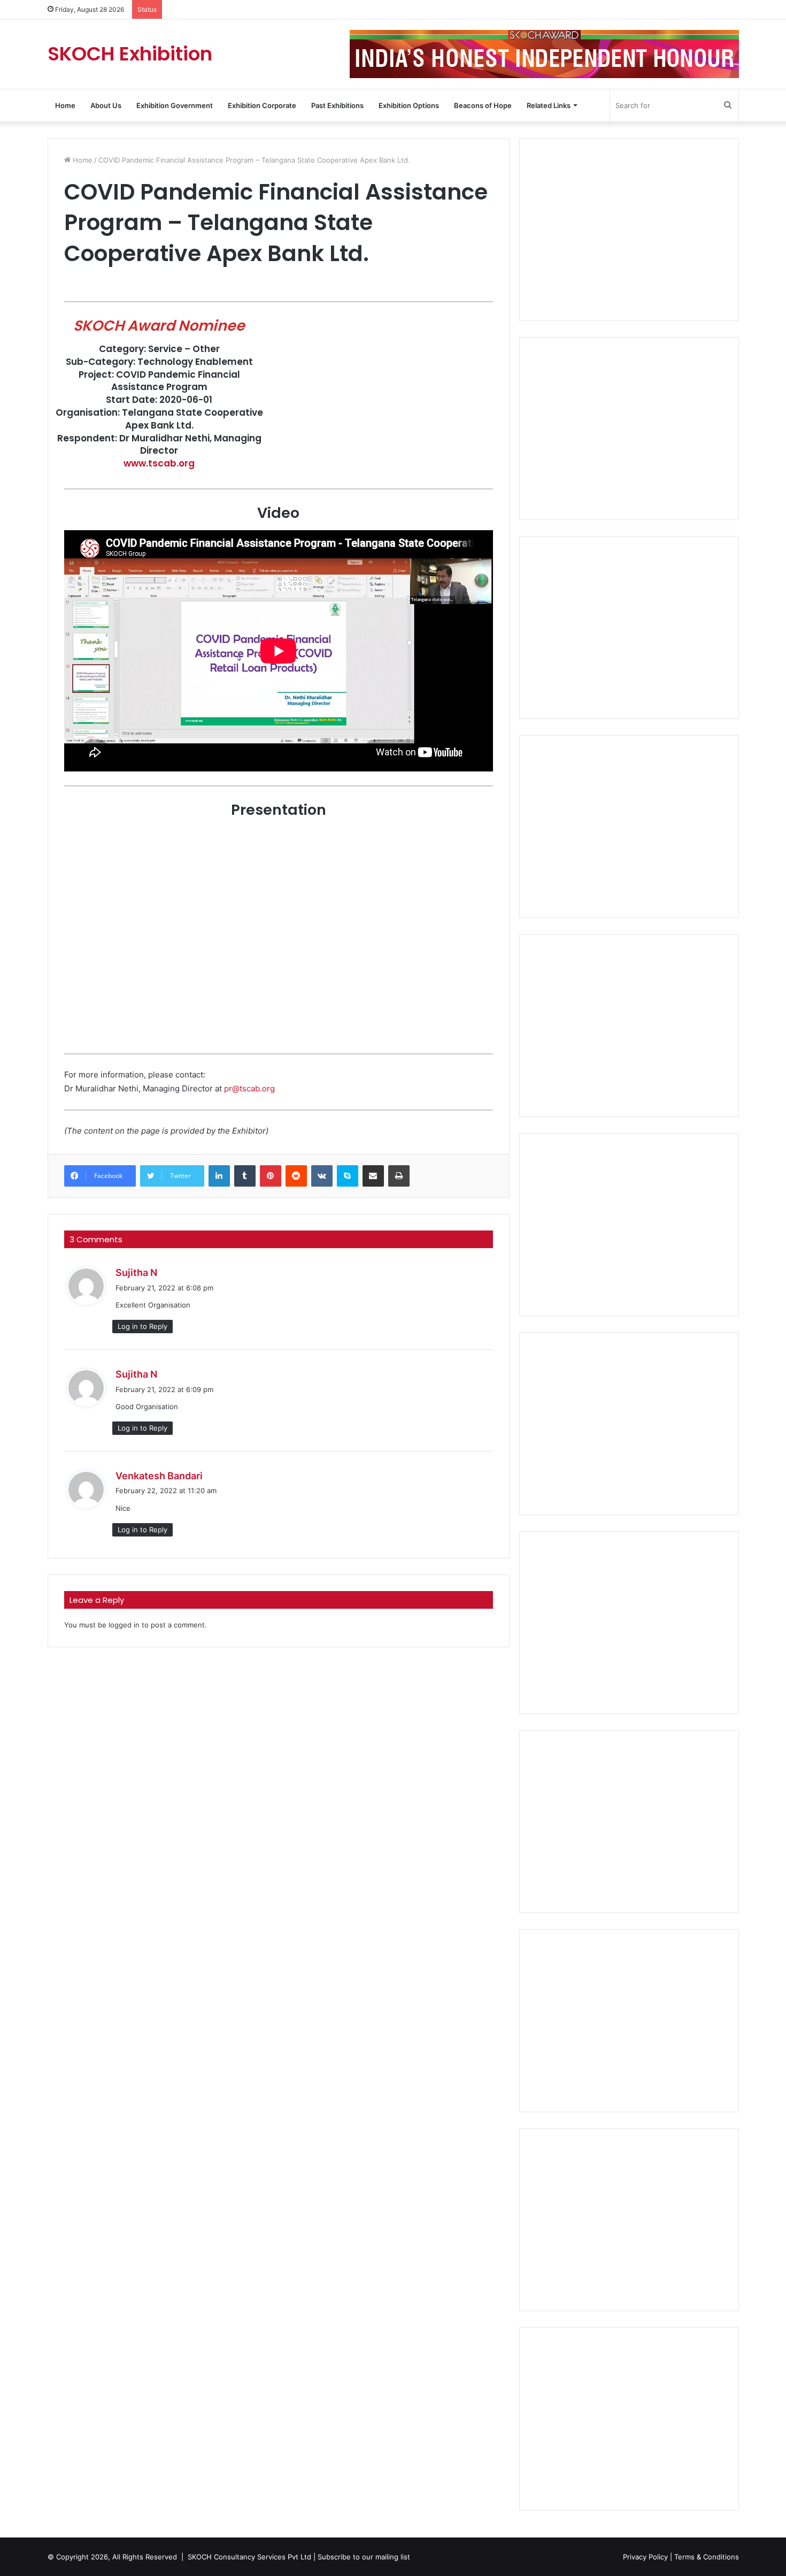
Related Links (549, 105)
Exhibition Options (409, 105)
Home (65, 105)
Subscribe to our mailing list (364, 2557)
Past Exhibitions (337, 105)
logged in (124, 1625)
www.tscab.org (159, 463)
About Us (106, 105)
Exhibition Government (175, 105)
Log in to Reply (142, 1326)
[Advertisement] (629, 230)
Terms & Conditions (707, 2557)
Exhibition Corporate (262, 105)
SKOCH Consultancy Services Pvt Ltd (249, 2557)
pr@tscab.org (249, 1088)
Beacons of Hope (483, 105)
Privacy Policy (645, 2557)
